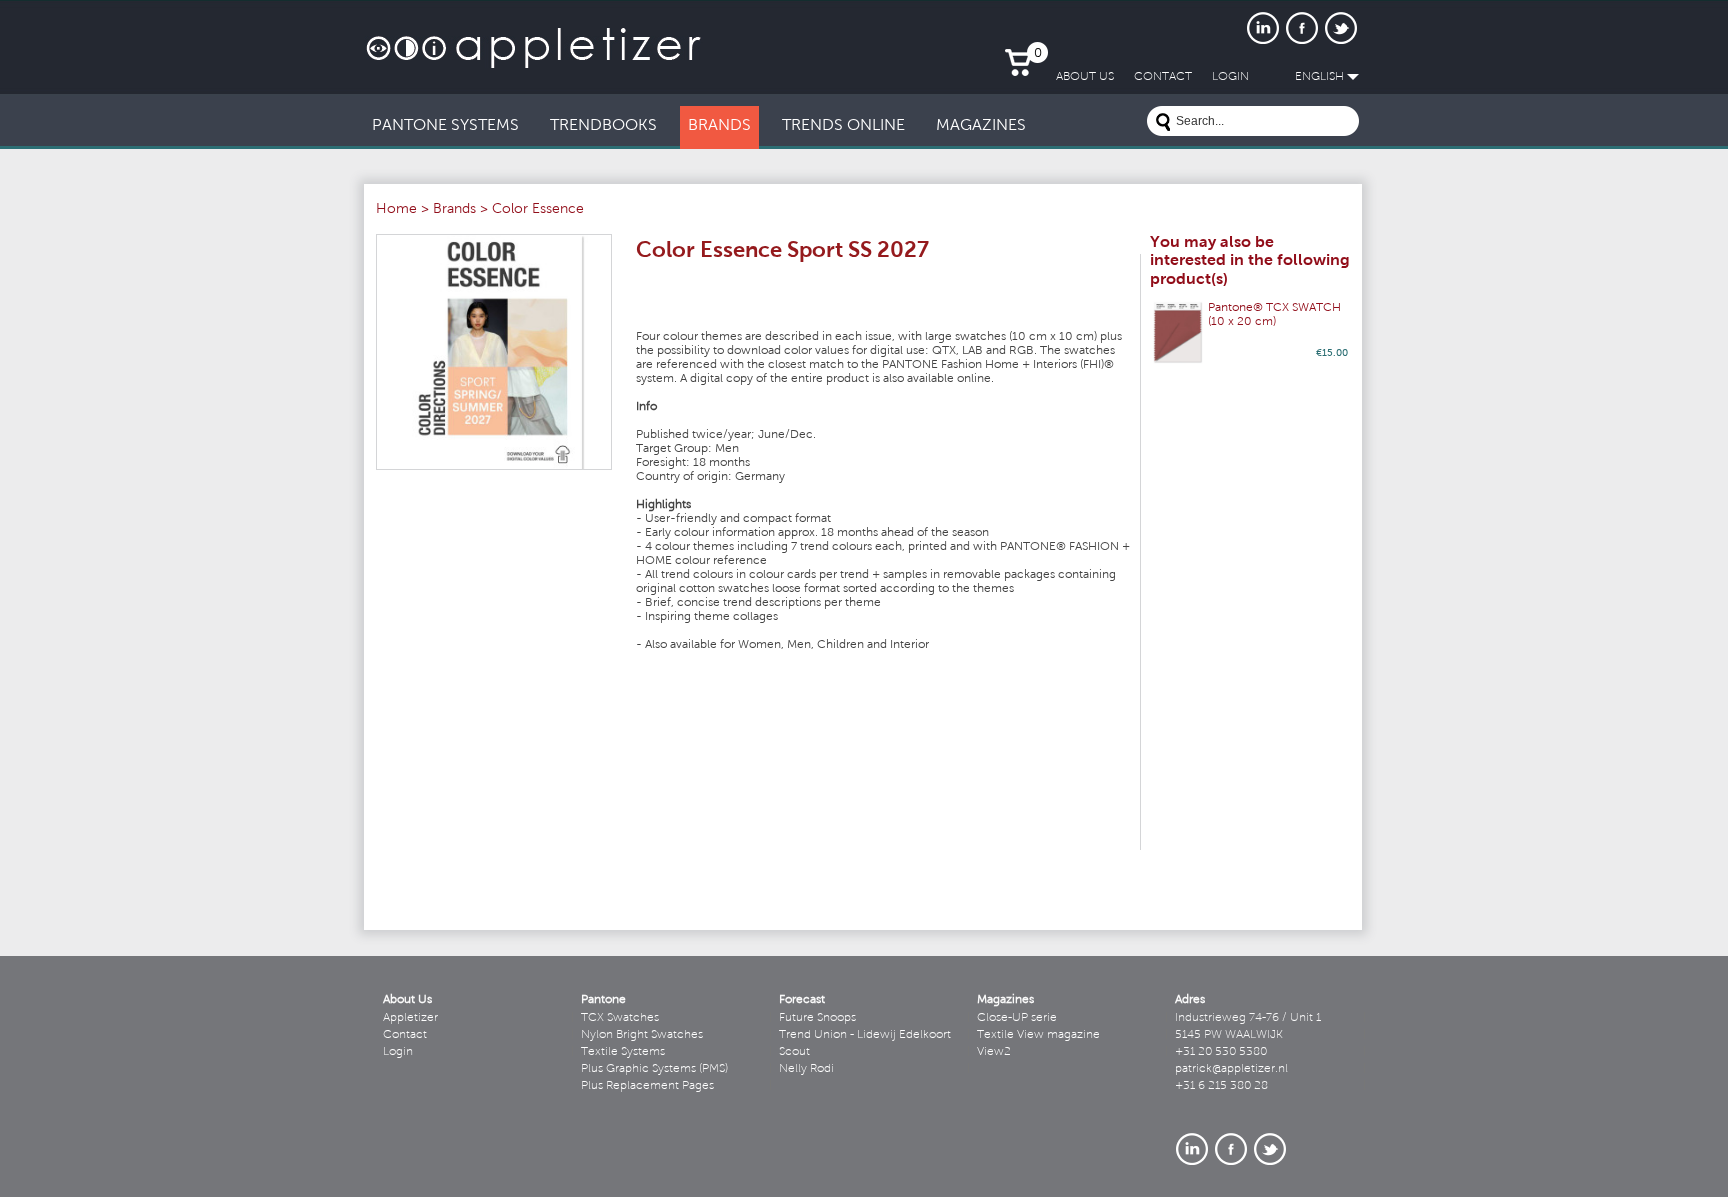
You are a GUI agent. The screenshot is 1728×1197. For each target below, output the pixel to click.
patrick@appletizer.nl (1231, 1069)
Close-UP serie (1017, 1018)
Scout (794, 1052)
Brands (454, 210)
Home (396, 210)
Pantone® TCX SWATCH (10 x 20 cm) (1274, 315)
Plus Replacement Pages (647, 1086)
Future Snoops (817, 1018)
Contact (405, 1035)
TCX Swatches (620, 1018)
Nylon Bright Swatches (642, 1035)
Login (398, 1052)
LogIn (1230, 77)
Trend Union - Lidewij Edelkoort (865, 1035)
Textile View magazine (1038, 1035)
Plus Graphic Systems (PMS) (654, 1069)
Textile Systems (623, 1052)
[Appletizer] (533, 37)
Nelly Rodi (806, 1069)
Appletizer (410, 1018)
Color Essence (538, 210)
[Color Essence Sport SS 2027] (494, 352)
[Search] (1163, 124)
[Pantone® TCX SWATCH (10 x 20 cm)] (1178, 332)
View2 (994, 1052)
